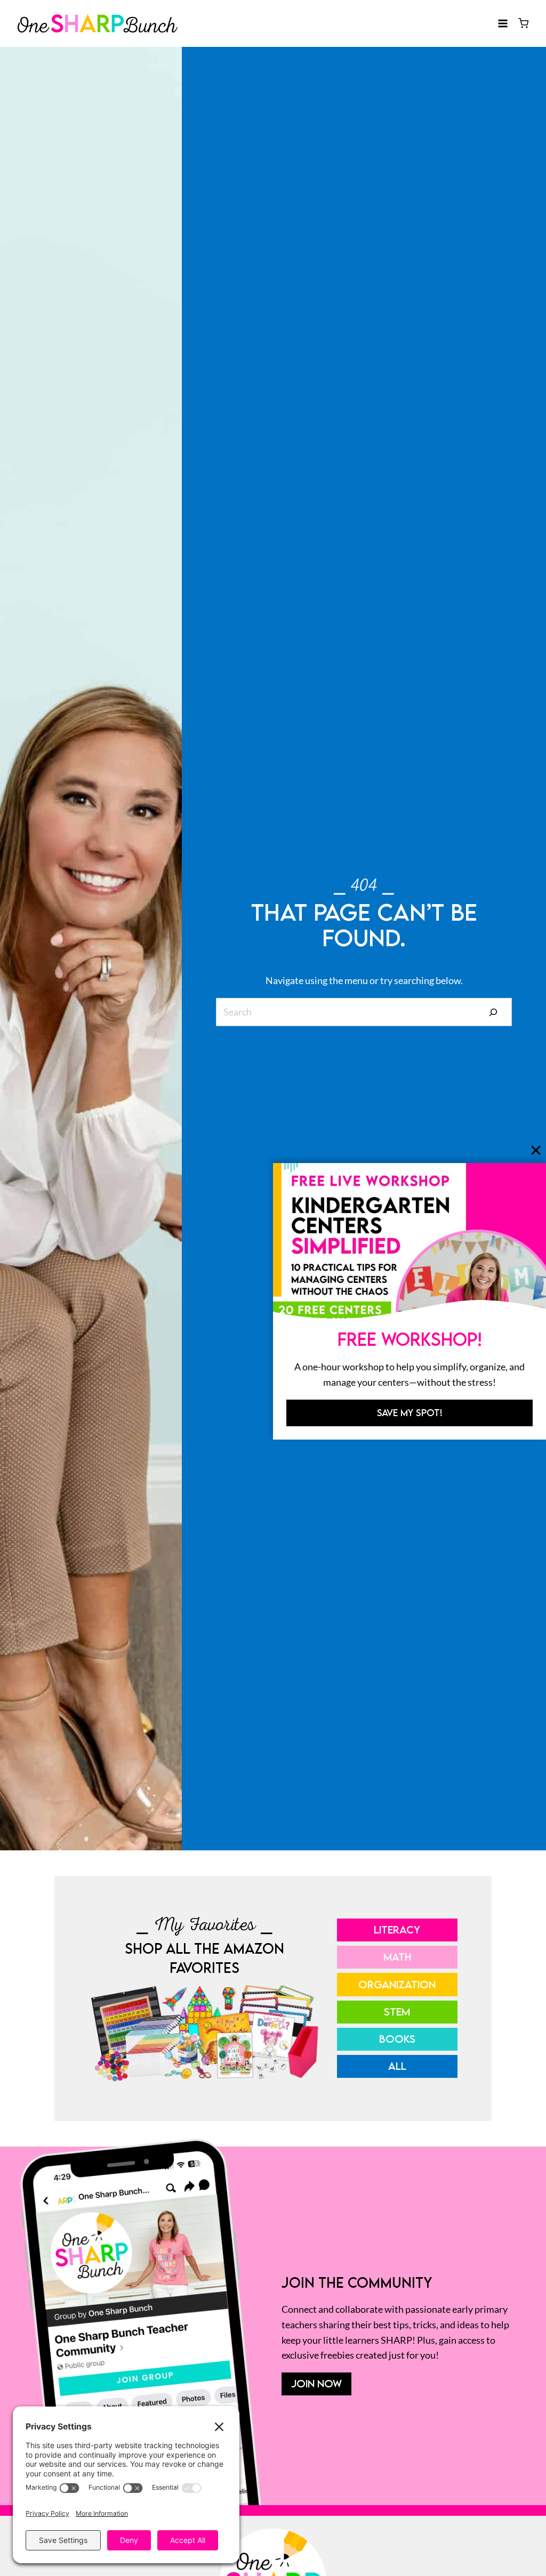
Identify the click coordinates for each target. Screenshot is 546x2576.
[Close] (536, 1150)
